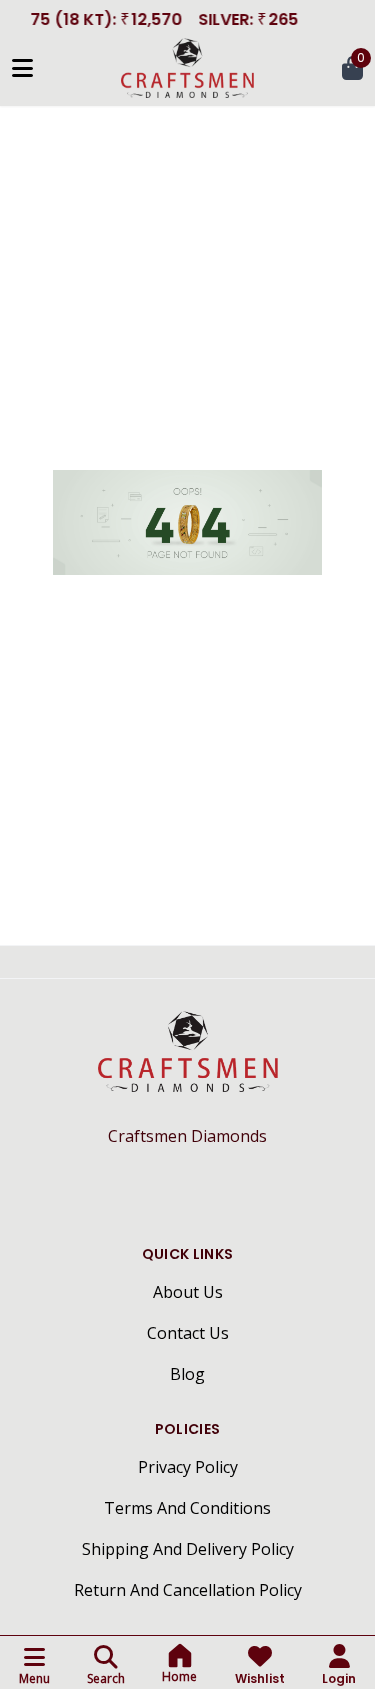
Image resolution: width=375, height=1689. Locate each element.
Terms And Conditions (187, 1508)
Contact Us (188, 1333)
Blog (187, 1374)
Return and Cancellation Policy (188, 1590)
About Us (188, 1292)
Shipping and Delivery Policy (188, 1549)
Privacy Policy (188, 1467)
